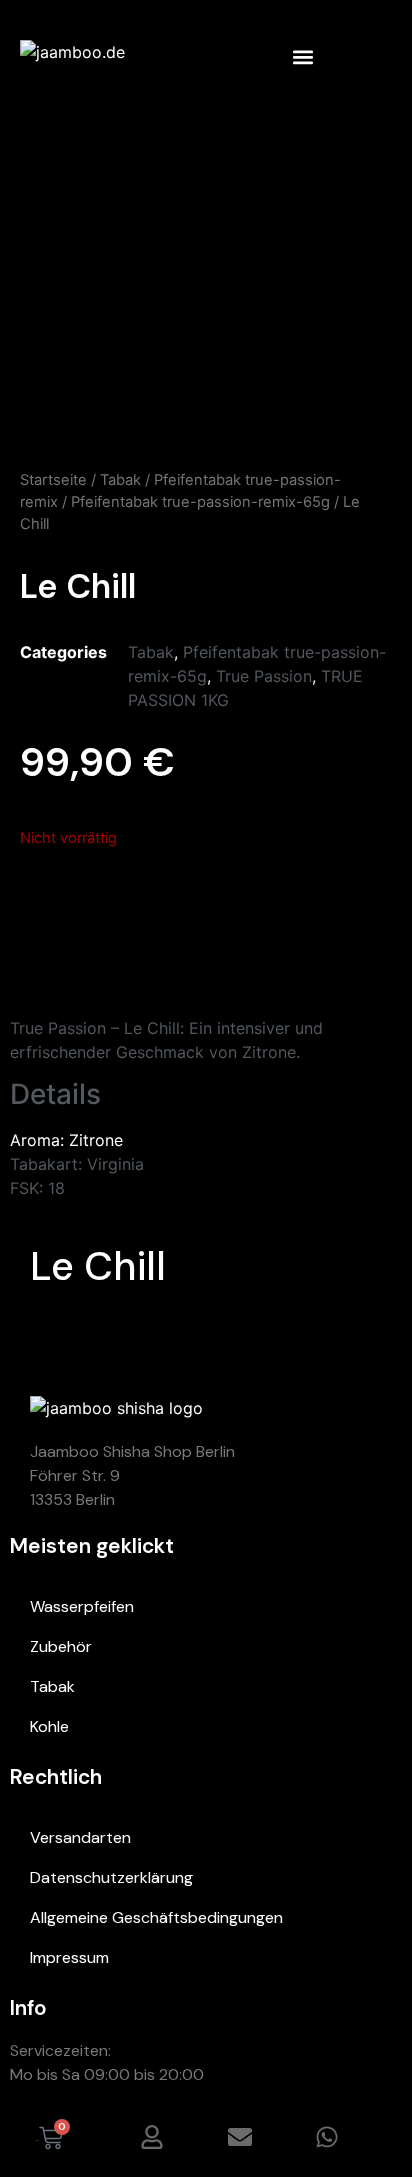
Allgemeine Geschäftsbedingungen (156, 1917)
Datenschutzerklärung (111, 1877)
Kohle (49, 1726)
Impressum (69, 1957)
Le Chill (98, 1266)
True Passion (264, 676)
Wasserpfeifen (82, 1606)
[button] (302, 56)
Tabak (120, 480)
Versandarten (80, 1837)
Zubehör (61, 1646)
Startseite (53, 480)
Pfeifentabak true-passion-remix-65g (200, 502)
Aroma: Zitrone (66, 1140)
